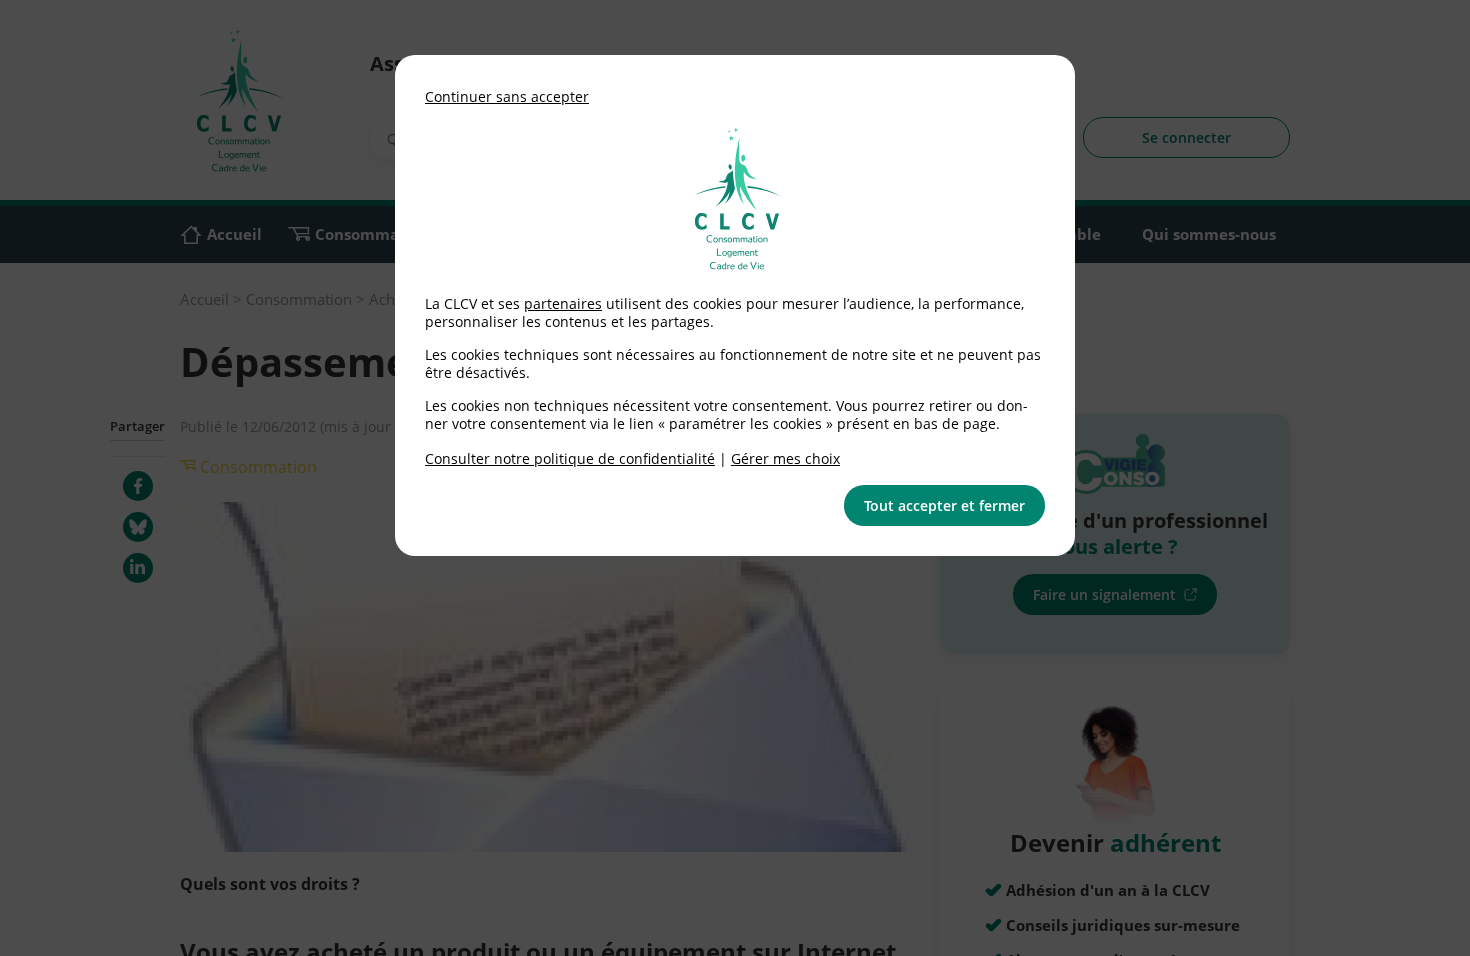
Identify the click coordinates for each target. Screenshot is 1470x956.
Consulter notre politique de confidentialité (570, 458)
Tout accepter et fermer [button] (944, 505)
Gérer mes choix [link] (785, 458)
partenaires (563, 303)
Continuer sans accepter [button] (507, 96)
